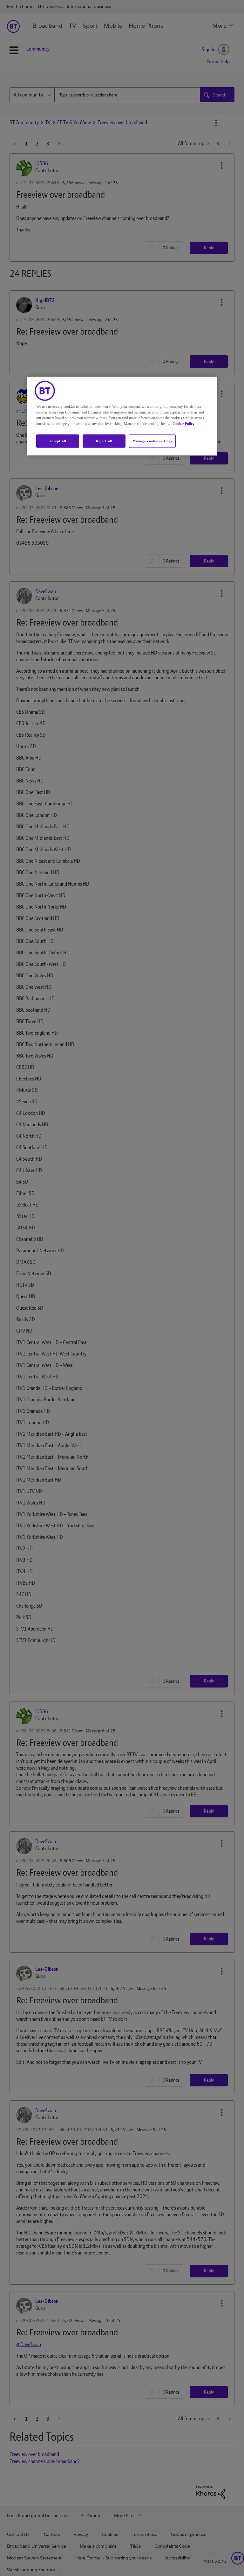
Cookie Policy (183, 423)
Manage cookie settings (152, 441)
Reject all (104, 441)
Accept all (58, 441)
